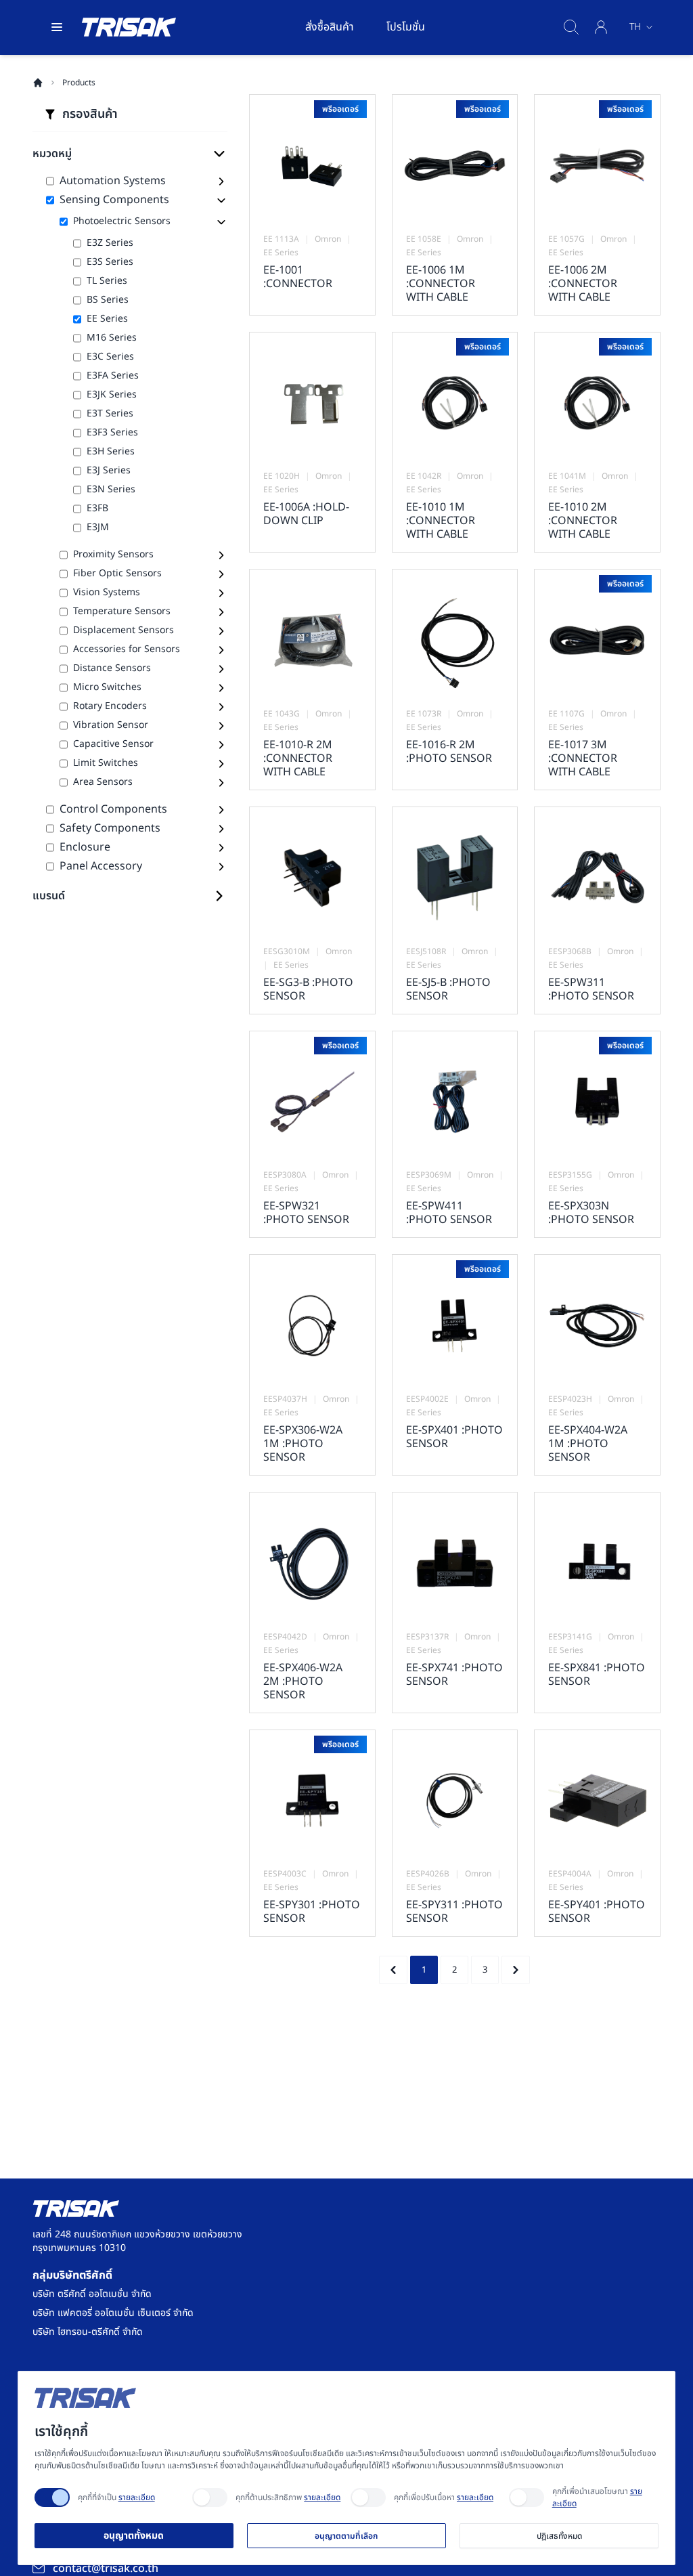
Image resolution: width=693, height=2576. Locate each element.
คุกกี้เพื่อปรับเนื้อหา (444, 2497)
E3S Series (110, 262)
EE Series (107, 319)
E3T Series (110, 414)
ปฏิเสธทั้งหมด (559, 2536)
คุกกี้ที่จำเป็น (116, 2497)
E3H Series (111, 452)
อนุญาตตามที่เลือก (346, 2536)
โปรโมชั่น (406, 27)
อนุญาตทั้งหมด (134, 2536)
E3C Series (110, 357)
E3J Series (109, 471)
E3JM (98, 528)
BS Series (108, 300)
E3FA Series (113, 376)
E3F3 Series (112, 433)
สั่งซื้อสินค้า (330, 27)
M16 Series (112, 338)
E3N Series (111, 490)
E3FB (97, 509)
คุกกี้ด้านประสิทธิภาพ (288, 2497)
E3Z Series (110, 243)
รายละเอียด (137, 2497)
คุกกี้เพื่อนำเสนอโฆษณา (597, 2497)
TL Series (107, 281)
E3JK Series (112, 395)
